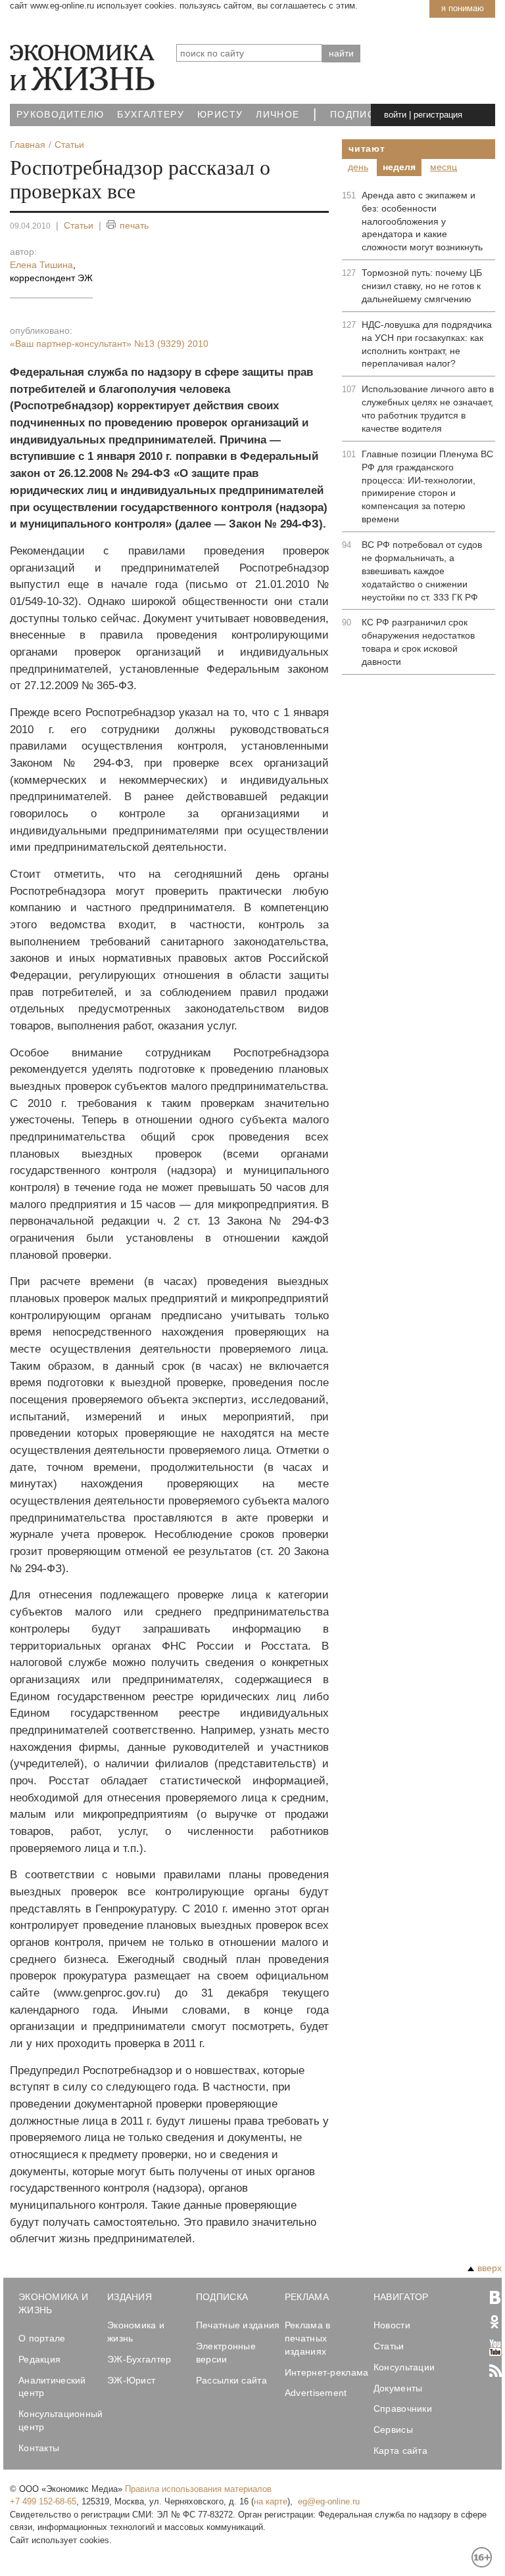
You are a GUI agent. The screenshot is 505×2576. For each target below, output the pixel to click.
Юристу (220, 115)
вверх (490, 2268)
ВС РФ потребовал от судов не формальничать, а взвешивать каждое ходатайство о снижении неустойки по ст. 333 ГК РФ (422, 571)
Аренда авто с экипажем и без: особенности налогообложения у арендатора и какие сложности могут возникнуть (422, 221)
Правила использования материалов (198, 2489)
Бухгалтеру (151, 115)
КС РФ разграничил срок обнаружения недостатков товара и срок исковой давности (418, 642)
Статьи (79, 225)
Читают (367, 148)
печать (134, 225)
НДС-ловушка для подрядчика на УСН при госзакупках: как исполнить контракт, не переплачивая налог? (427, 344)
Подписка (359, 115)
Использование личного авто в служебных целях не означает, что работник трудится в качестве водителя (428, 409)
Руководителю (60, 115)
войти (395, 115)
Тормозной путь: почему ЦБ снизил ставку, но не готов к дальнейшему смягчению (422, 286)
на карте (271, 2501)
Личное (277, 115)
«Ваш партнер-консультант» (109, 344)
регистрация (438, 115)
